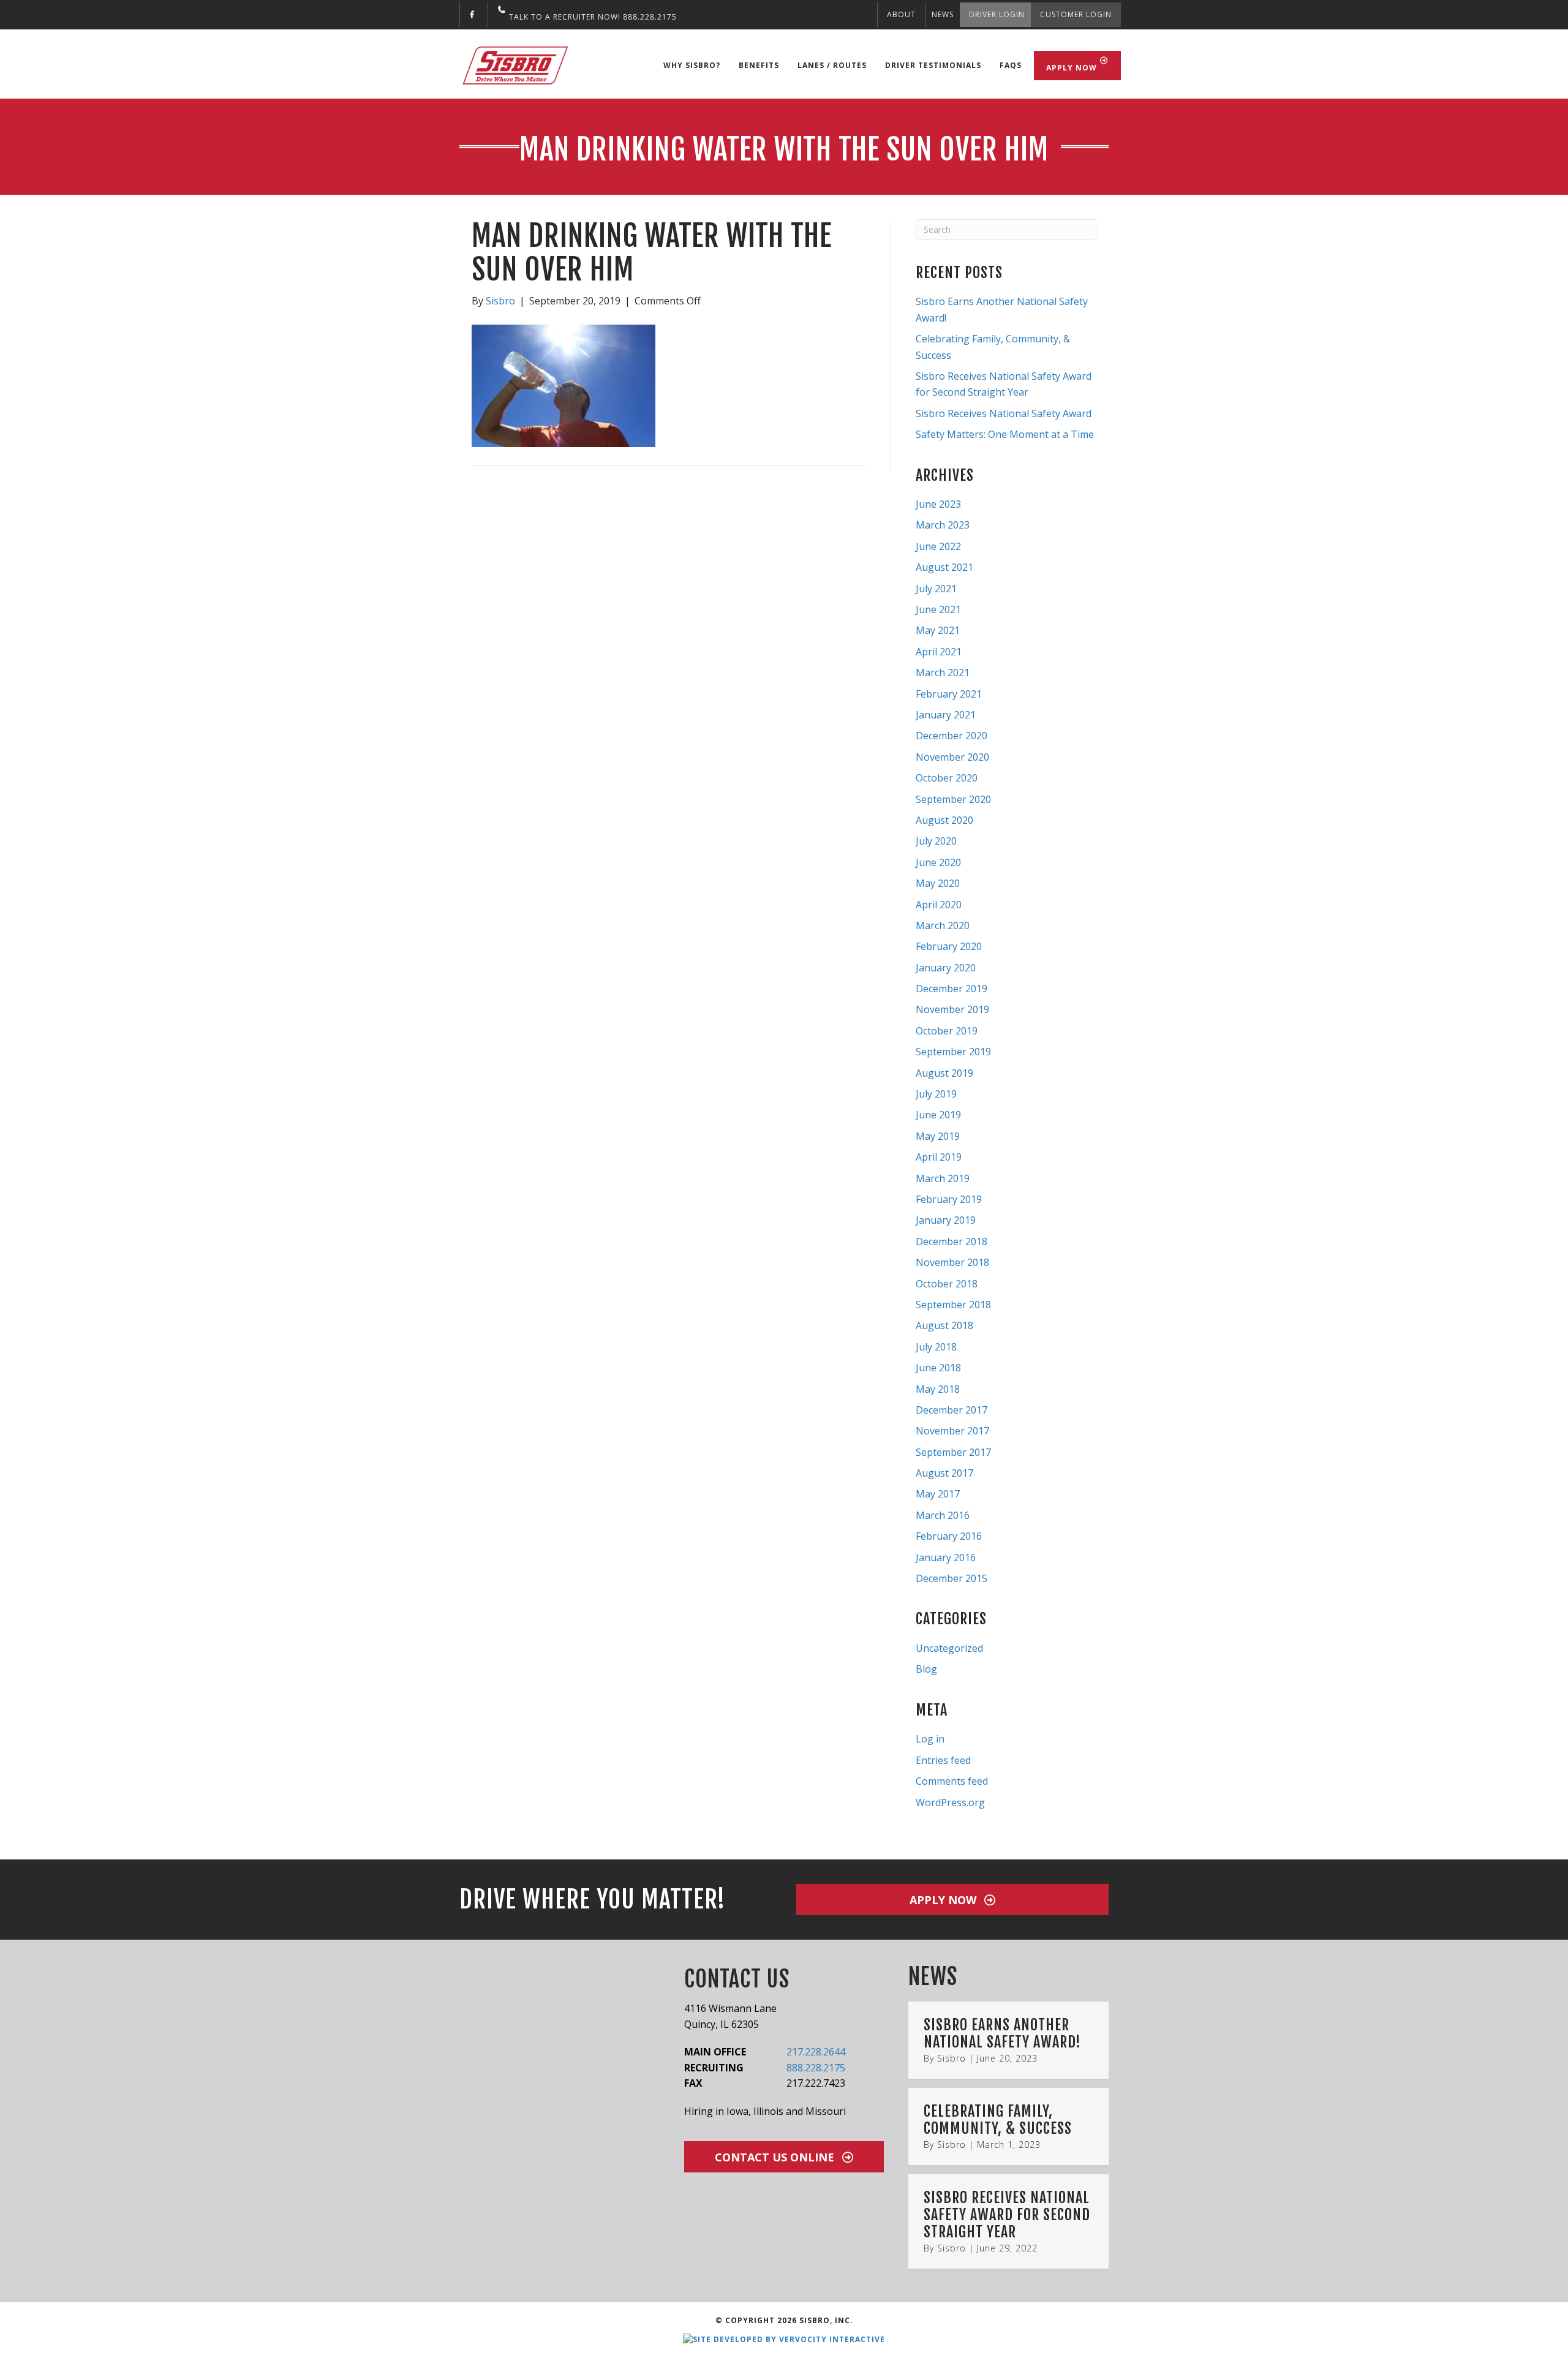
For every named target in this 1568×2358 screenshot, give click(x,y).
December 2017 (952, 1410)
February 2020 (949, 946)
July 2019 (936, 1094)
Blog (926, 1669)
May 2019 (938, 1136)
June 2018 (938, 1368)
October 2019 (947, 1031)
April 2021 (939, 652)
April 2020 (939, 905)
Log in (930, 1739)
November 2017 (952, 1431)
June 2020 (938, 862)
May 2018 (938, 1389)
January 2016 (946, 1558)
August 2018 (944, 1325)
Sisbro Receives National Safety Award (1004, 413)
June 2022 (938, 546)
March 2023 (943, 525)
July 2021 (936, 589)
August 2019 (944, 1073)
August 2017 (944, 1473)
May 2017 (938, 1494)
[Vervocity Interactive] (784, 2339)
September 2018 (953, 1305)
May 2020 (938, 883)
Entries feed (943, 1760)
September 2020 (953, 799)
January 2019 (946, 1220)
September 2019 (953, 1052)
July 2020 (936, 841)
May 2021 (938, 630)
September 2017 (953, 1452)
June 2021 (938, 609)
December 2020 (952, 736)
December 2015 (952, 1578)
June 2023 (938, 504)
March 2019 (943, 1178)
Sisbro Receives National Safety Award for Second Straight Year (1007, 2214)
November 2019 (952, 1009)
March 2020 (943, 925)
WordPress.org (950, 1802)
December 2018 (952, 1241)
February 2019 (949, 1199)
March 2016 (943, 1515)
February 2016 (949, 1536)
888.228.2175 (816, 2068)
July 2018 (936, 1347)
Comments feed (952, 1781)
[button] (952, 1900)
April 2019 (939, 1157)
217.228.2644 (816, 2052)
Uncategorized (949, 1648)
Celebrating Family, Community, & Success (998, 2120)
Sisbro (952, 2058)
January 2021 (946, 715)
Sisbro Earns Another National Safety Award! (1002, 2033)
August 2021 (944, 567)
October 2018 (947, 1284)
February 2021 (949, 694)
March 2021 (943, 672)
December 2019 (952, 989)
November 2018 (952, 1262)
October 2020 (947, 778)
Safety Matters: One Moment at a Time (1005, 434)
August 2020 (944, 820)
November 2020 (952, 757)
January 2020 (946, 968)
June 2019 (938, 1115)
